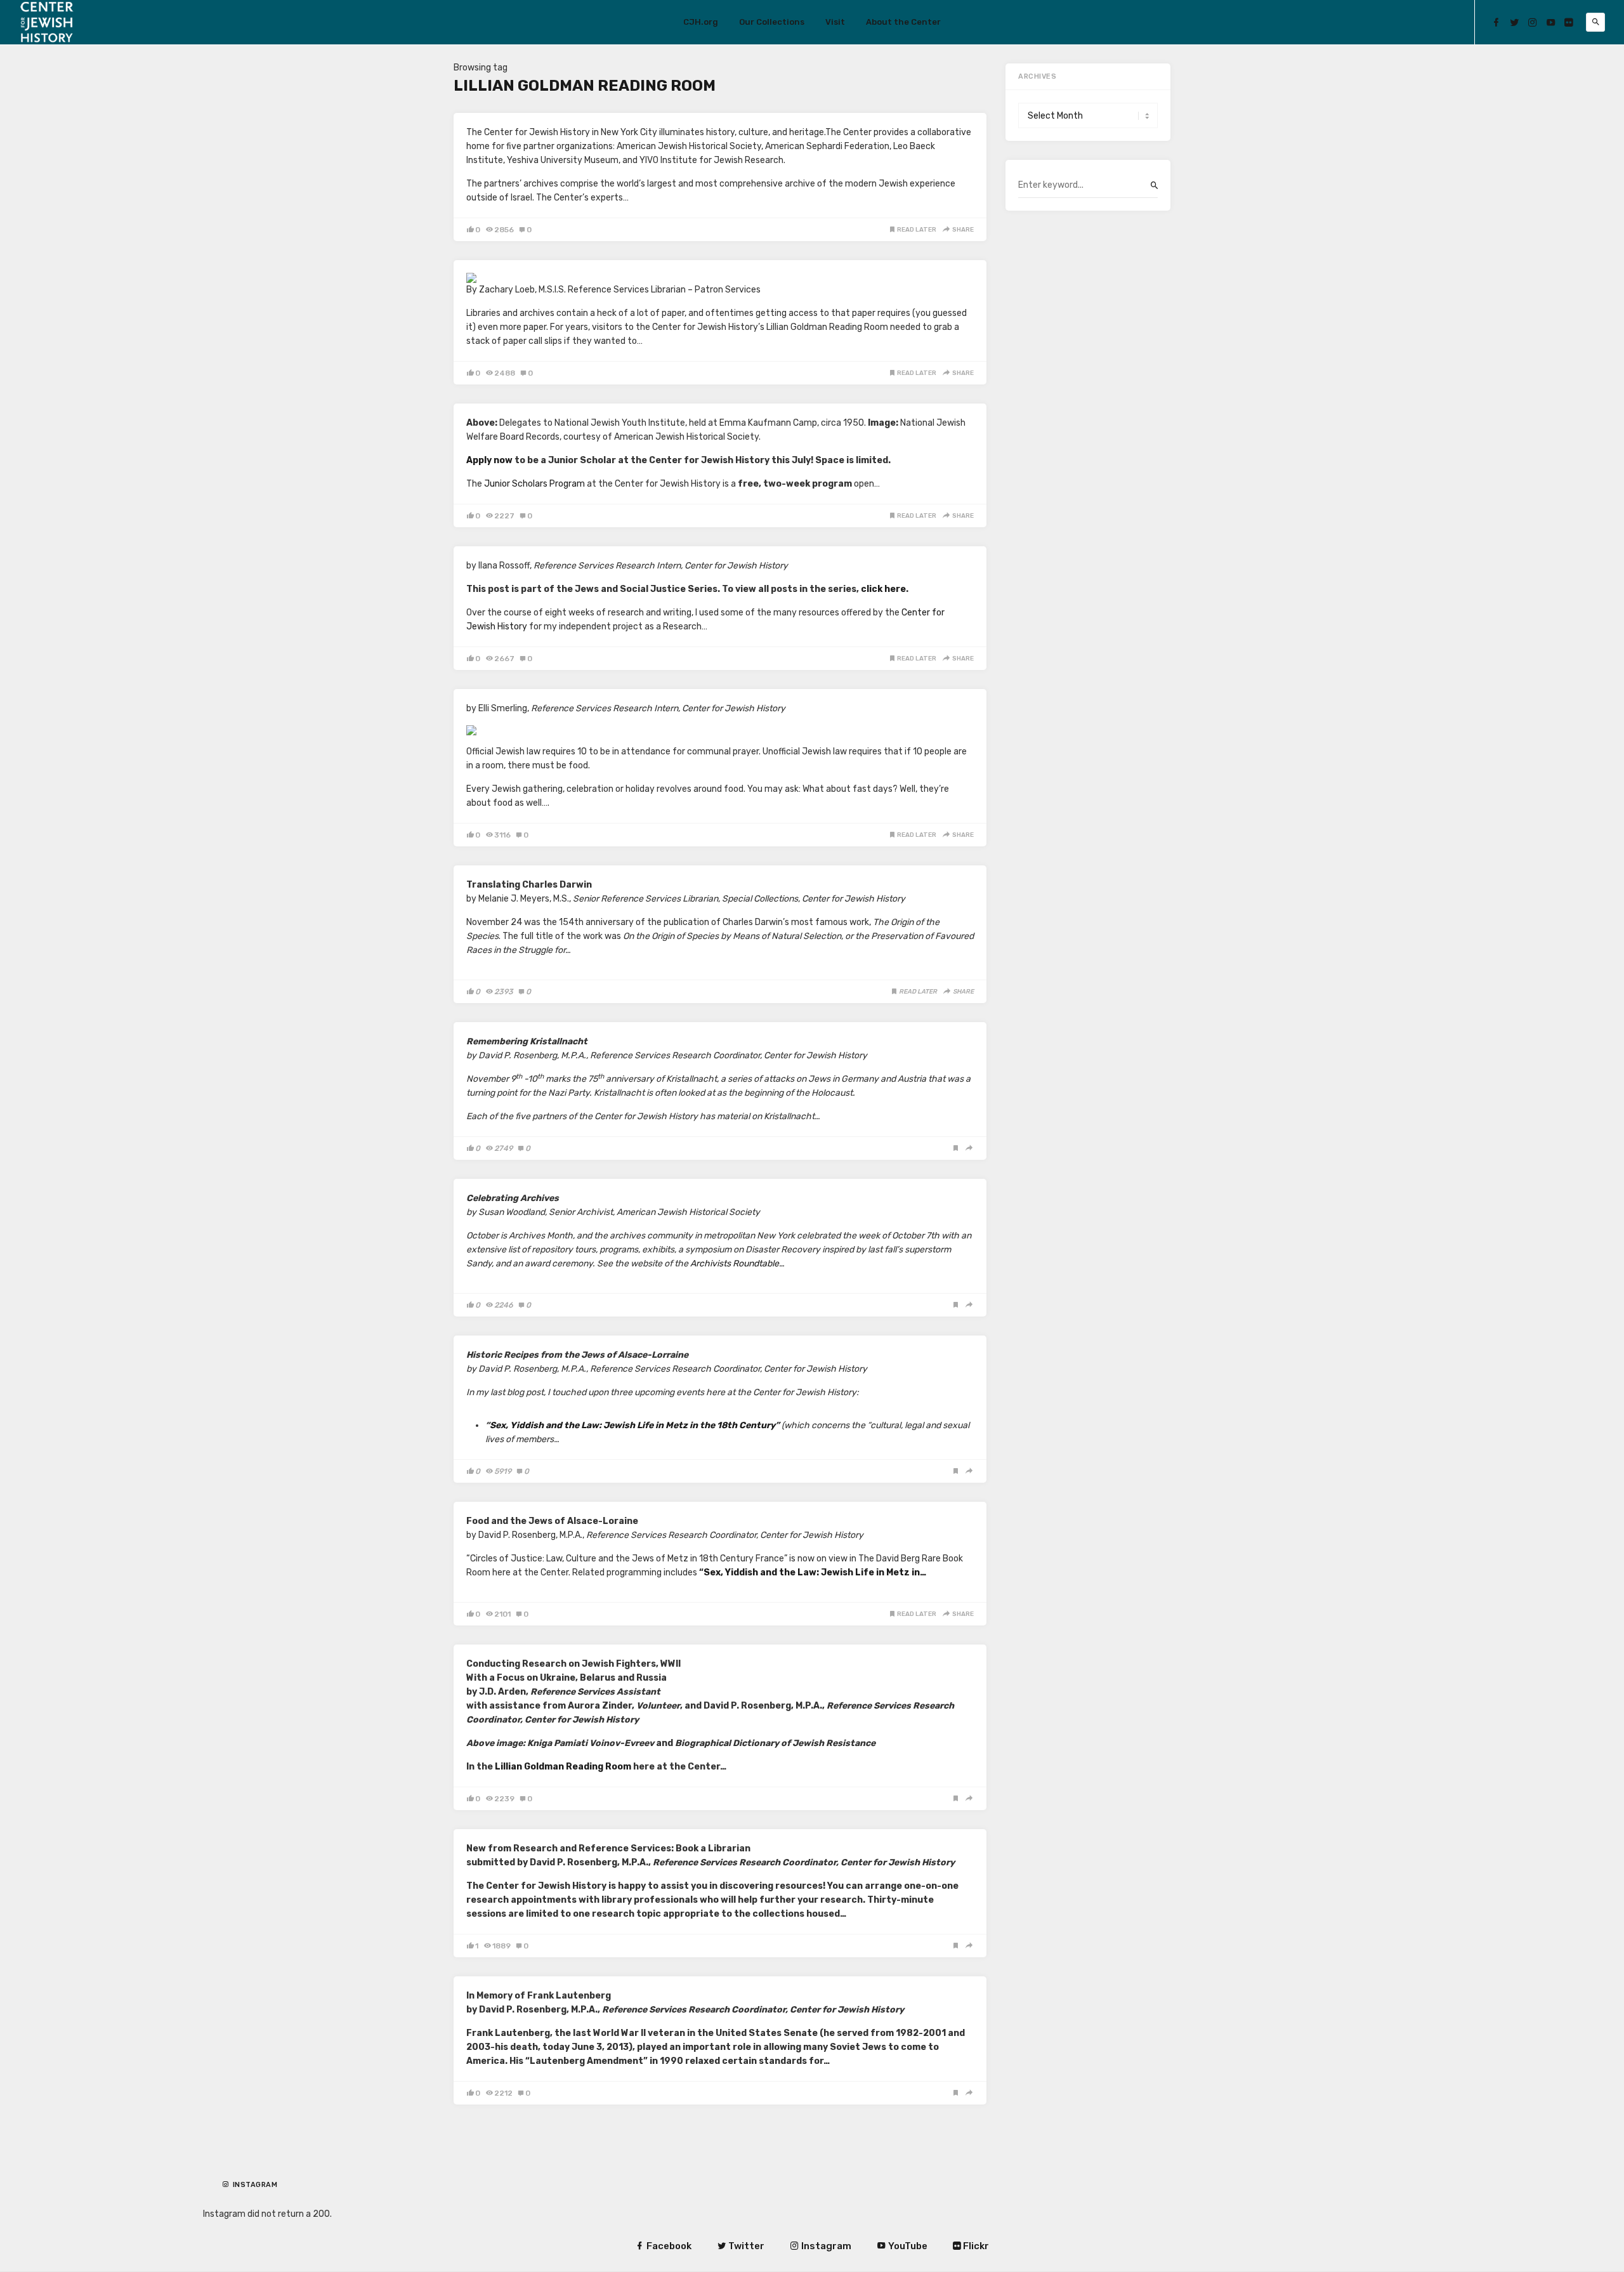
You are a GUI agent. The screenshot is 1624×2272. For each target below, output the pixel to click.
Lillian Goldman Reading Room (563, 1767)
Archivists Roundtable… (737, 1264)
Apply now (489, 460)
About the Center (903, 22)
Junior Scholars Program (534, 484)
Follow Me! (258, 2195)
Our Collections (772, 22)
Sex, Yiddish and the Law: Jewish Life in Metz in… (815, 1573)
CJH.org (701, 22)
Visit (835, 22)
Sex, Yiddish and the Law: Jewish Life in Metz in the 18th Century (632, 1425)
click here (883, 589)
